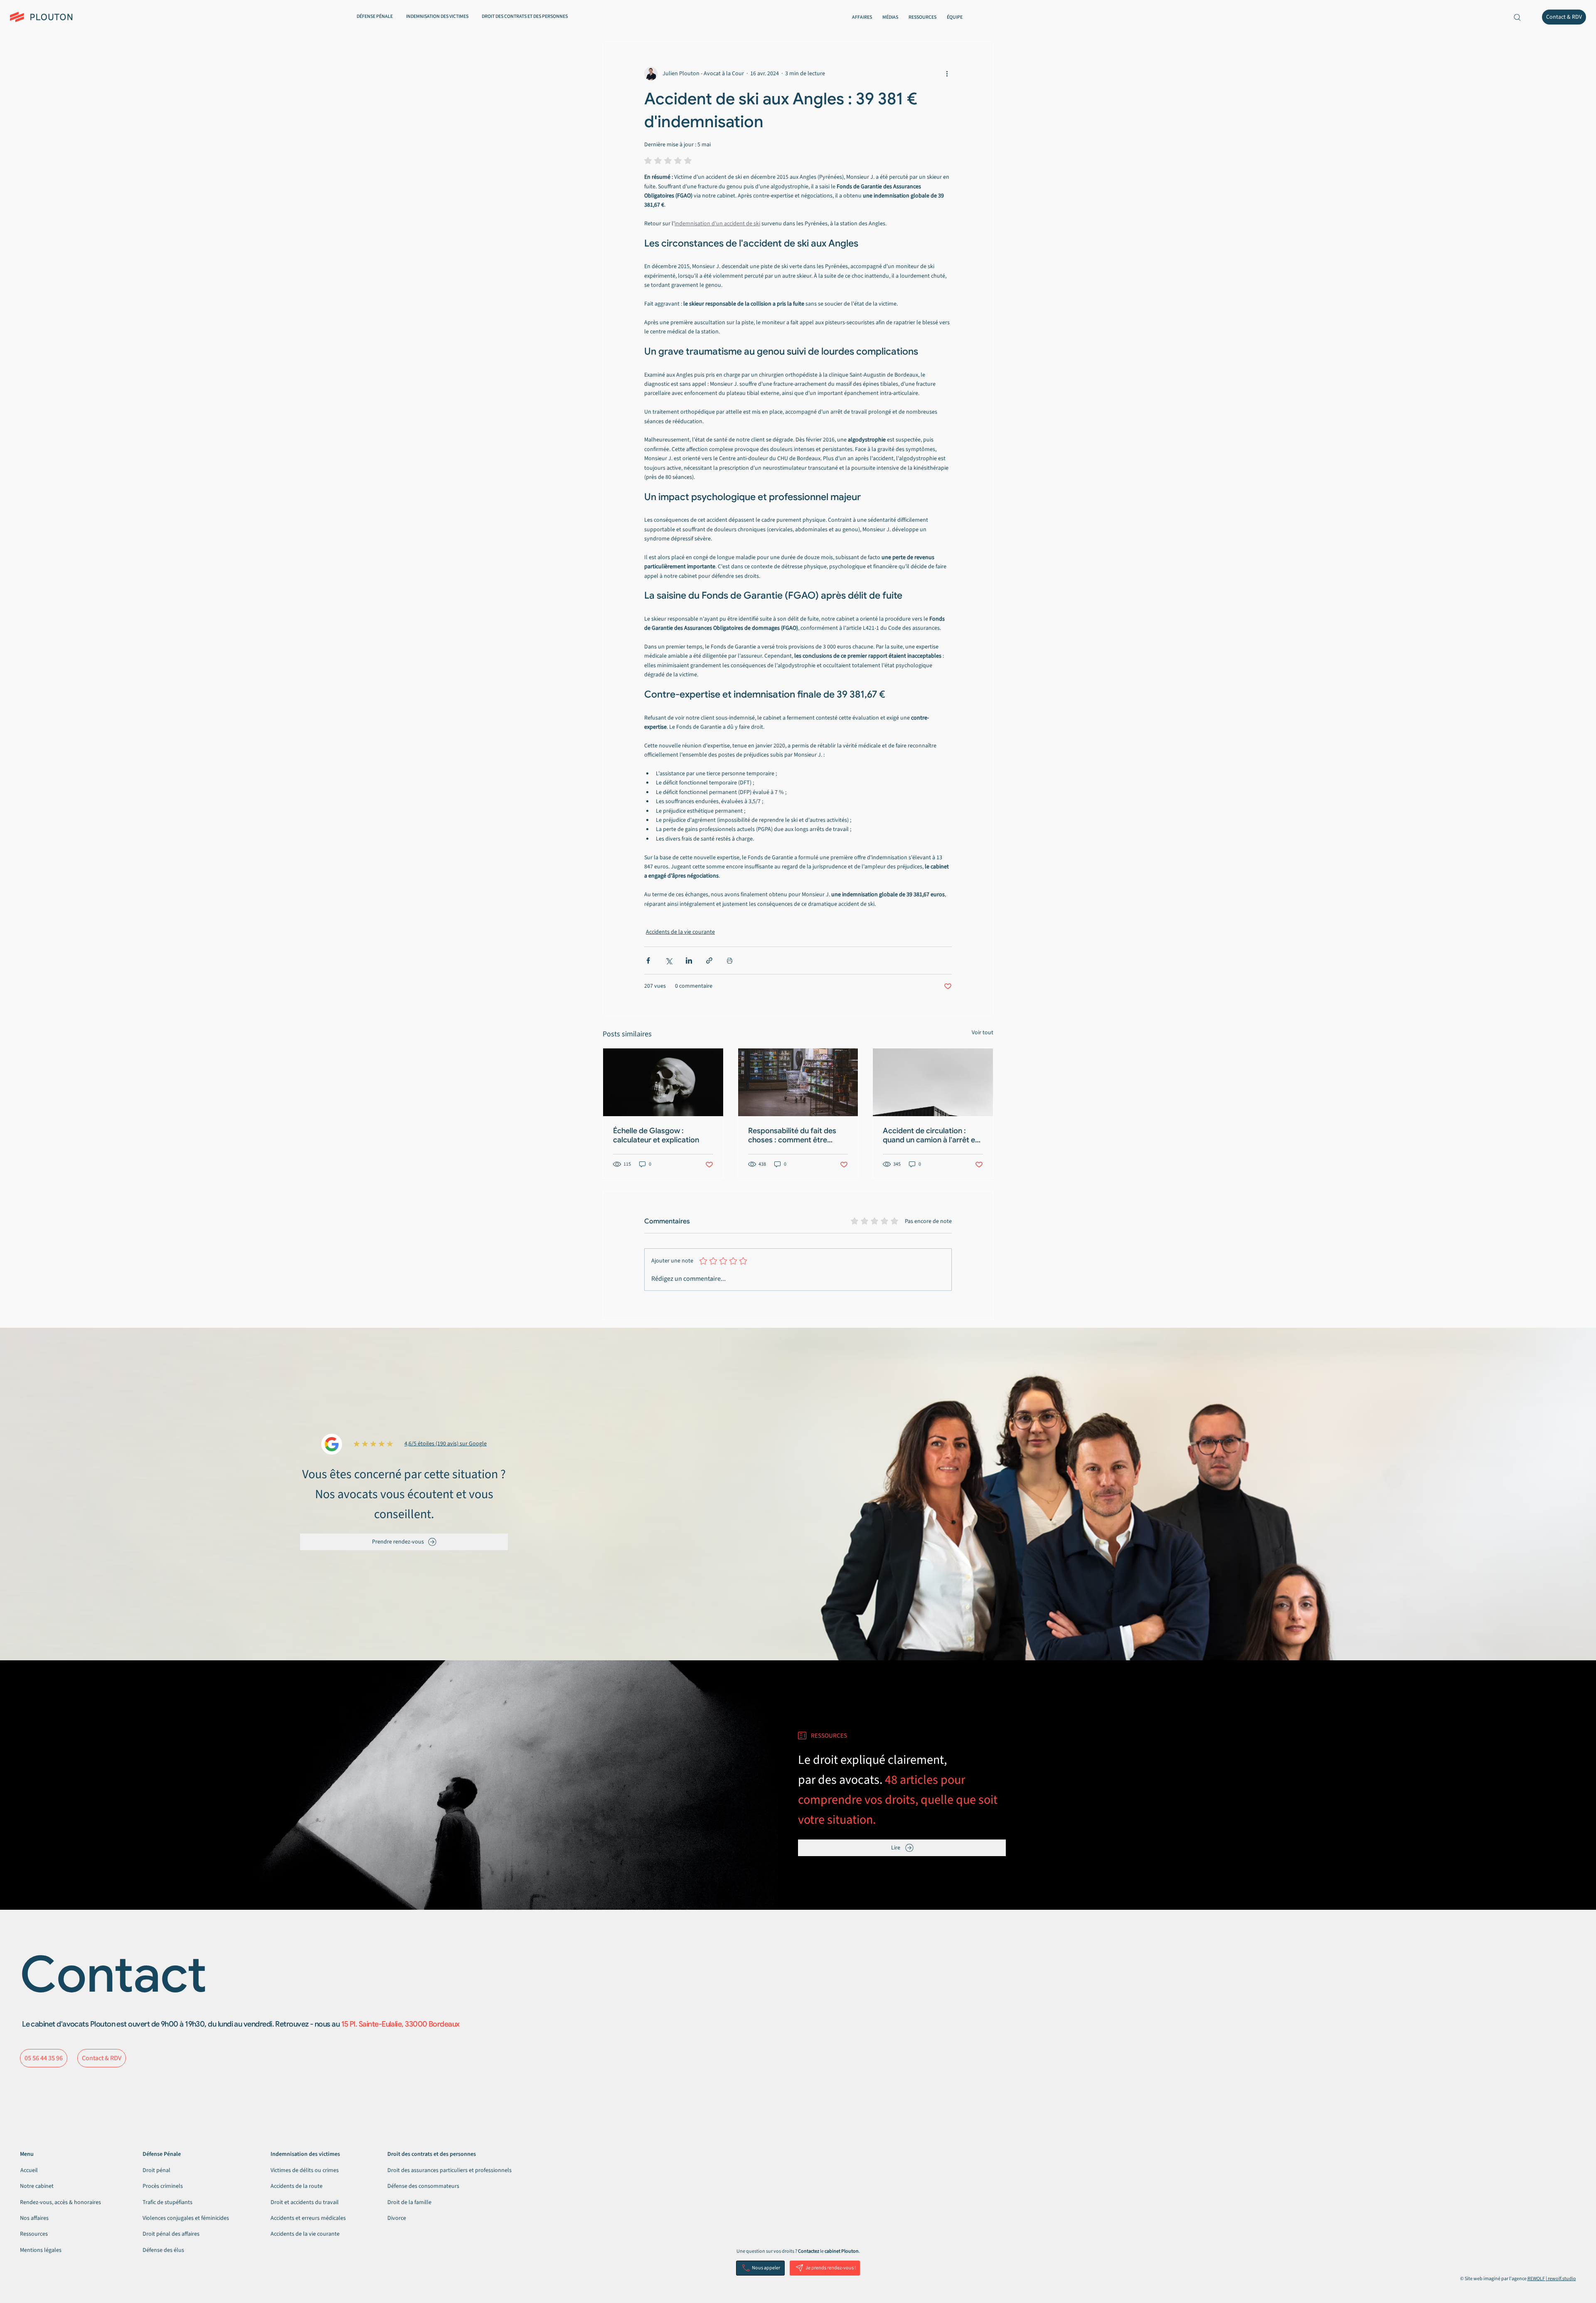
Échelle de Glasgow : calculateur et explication (656, 1135)
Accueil (29, 2170)
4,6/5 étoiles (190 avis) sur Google (446, 1444)
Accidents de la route (297, 2186)
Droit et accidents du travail (305, 2202)
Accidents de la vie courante (680, 932)
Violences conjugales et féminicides (186, 2218)
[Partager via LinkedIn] (689, 960)
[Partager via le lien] (709, 960)
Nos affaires (34, 2218)
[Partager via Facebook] (648, 960)
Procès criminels (163, 2186)
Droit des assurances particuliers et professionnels (449, 2170)
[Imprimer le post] (730, 960)
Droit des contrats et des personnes (432, 2154)
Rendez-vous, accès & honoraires (60, 2202)
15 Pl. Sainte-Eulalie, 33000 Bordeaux (400, 2024)
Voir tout (983, 1033)
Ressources (34, 2234)
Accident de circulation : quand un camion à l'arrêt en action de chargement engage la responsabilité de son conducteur (931, 1135)
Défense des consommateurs (423, 2186)
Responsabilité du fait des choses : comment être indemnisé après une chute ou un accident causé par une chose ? (798, 1135)
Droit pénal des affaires (171, 2234)
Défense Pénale (162, 2154)
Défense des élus (163, 2250)
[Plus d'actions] (947, 74)
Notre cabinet (37, 2186)
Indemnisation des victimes (305, 2154)
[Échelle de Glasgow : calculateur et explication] (663, 1082)
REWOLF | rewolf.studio (1552, 2279)
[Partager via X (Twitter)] (669, 960)
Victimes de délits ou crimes (305, 2170)
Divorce (397, 2218)
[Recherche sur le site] (1517, 17)
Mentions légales (41, 2250)
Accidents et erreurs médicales (308, 2218)
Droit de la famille (409, 2202)
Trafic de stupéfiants (167, 2202)
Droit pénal (156, 2170)
